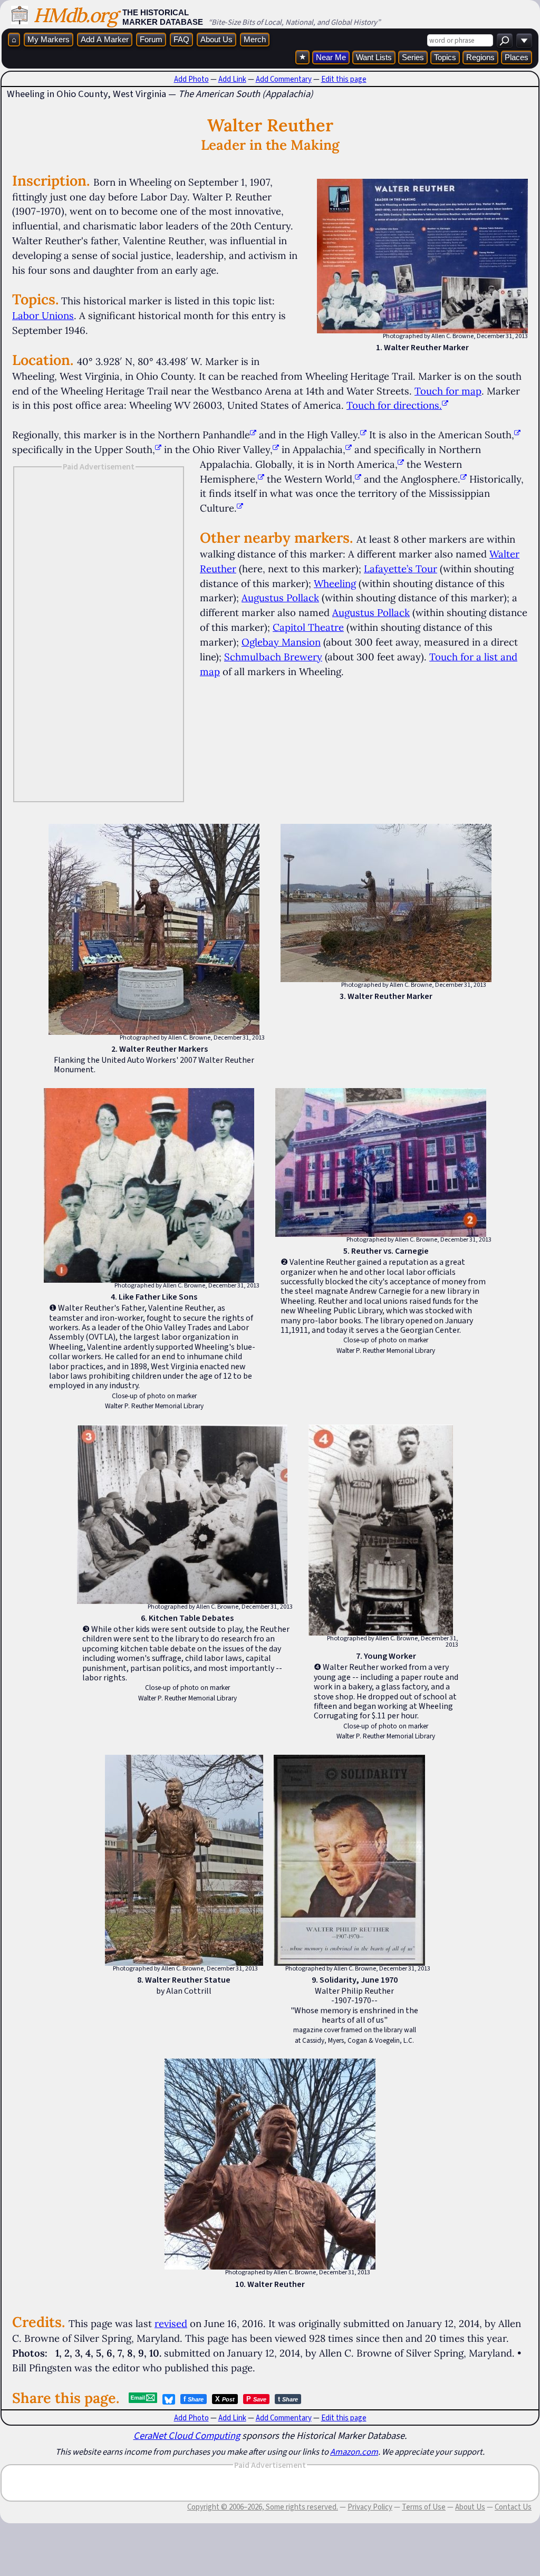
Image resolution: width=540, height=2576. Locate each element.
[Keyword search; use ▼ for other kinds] (505, 40)
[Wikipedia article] (253, 435)
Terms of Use (424, 2507)
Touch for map (448, 391)
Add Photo (191, 79)
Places (517, 57)
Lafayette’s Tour (401, 569)
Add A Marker (105, 39)
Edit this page (344, 79)
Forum (151, 39)
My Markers (49, 39)
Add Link (232, 79)
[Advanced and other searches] (524, 40)
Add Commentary (284, 79)
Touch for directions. (394, 405)
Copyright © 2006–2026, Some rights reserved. (263, 2507)
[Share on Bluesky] (169, 2399)
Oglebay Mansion (281, 642)
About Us (216, 39)
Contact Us (513, 2507)
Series (413, 57)
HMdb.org (75, 15)
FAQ (181, 39)
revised (171, 2323)
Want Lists (374, 57)
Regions (480, 57)
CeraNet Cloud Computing (187, 2435)
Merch (255, 39)
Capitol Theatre (308, 627)
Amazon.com (354, 2452)
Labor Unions (43, 315)
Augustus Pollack (280, 598)
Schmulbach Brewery (273, 657)
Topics (445, 57)
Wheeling (335, 583)
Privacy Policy (370, 2507)
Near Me (331, 57)
